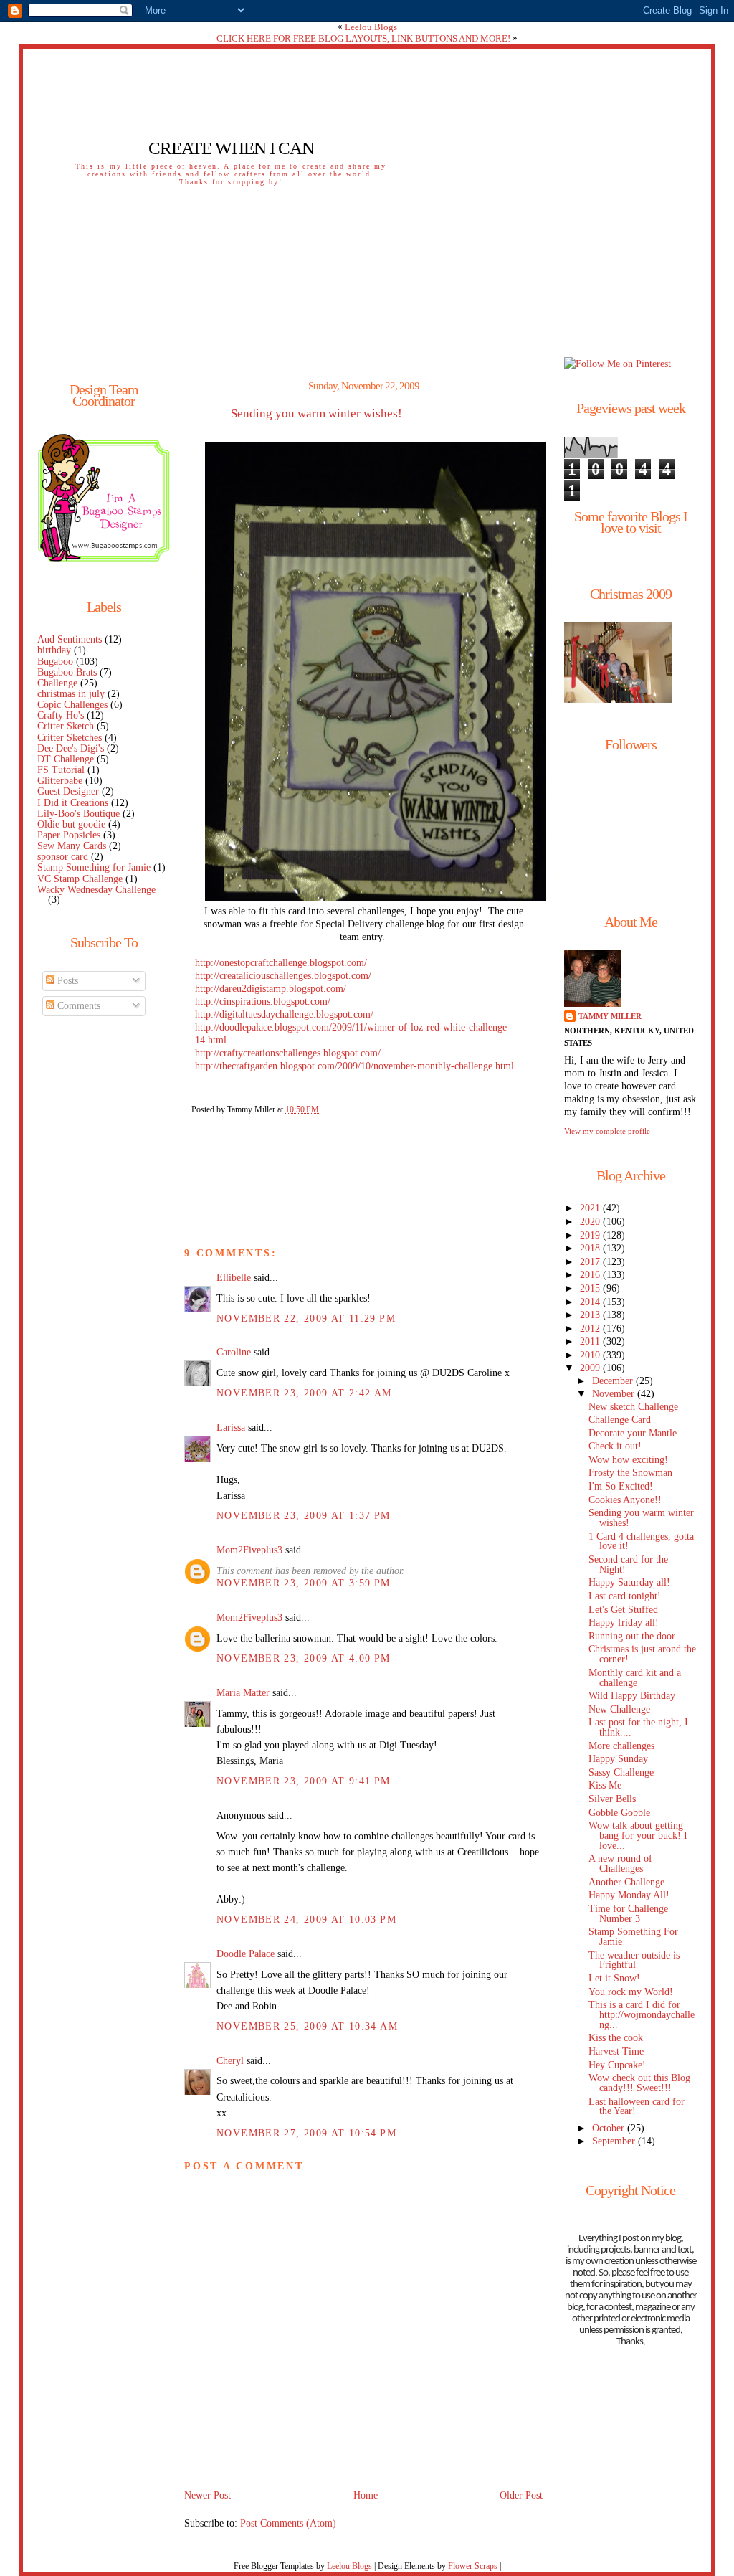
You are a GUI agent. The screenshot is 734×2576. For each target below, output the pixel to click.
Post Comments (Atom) (288, 2523)
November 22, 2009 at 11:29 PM (306, 1318)
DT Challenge (66, 759)
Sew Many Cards (72, 846)
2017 (591, 1262)
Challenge (57, 683)
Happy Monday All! (629, 1895)
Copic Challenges (72, 705)
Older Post (521, 2495)
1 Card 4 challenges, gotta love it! (641, 1542)
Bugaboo (55, 662)
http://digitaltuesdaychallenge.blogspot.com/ (284, 1014)
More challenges (621, 1746)
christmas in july (71, 694)
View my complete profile (607, 1131)
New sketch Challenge (633, 1407)
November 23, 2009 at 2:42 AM (304, 1393)
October (610, 2128)
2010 (591, 1355)
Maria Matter (243, 1693)
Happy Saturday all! (629, 1582)
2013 (591, 1315)
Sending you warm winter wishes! (316, 414)
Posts (66, 981)
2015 (591, 1288)
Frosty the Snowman (630, 1473)
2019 (591, 1235)
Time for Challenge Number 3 (628, 1914)
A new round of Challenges (620, 1864)
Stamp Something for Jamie (94, 867)
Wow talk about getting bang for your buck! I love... (638, 1836)
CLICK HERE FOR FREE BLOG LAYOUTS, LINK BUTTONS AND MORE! (363, 38)
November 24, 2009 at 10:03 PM (306, 1919)
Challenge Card (620, 1420)
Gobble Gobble (619, 1813)
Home (366, 2495)
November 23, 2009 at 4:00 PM (304, 1658)
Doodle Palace (246, 1954)
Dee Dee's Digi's (71, 748)
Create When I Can (231, 148)
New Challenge (619, 1709)
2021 (591, 1208)
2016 (591, 1275)
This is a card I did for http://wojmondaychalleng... (642, 2015)
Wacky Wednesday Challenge (96, 890)
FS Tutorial (61, 770)
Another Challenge (626, 1882)
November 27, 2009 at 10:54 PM (306, 2133)
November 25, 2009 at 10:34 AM (307, 2026)
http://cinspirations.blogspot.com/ (263, 1001)
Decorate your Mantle (633, 1433)
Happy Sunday (618, 1759)
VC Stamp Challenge (80, 879)
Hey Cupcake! (617, 2065)
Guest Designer (68, 791)
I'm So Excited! (621, 1486)
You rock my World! (631, 1992)
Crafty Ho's (61, 715)
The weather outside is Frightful (634, 1960)
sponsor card (63, 857)
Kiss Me (605, 1785)
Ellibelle (234, 1278)
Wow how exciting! (628, 1460)
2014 (591, 1302)
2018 (591, 1248)
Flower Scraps (473, 2566)
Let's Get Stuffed (623, 1610)
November (615, 1394)
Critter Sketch (66, 726)
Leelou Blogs (371, 27)
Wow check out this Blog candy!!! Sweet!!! (639, 2083)
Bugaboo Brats (67, 672)
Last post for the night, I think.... (638, 1727)
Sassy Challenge (621, 1772)
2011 (591, 1341)
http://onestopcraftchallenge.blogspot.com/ (281, 963)
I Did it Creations (73, 803)
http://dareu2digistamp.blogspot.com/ (271, 989)
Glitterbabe (60, 781)
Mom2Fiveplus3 (249, 1550)
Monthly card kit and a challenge (635, 1678)
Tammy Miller (610, 1016)
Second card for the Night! (628, 1564)
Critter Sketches (70, 738)
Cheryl (230, 2061)
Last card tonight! (625, 1596)
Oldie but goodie (71, 824)
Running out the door (632, 1636)
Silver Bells (612, 1799)
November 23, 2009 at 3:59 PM (304, 1583)
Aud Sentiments (70, 639)
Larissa (231, 1427)
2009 (591, 1368)
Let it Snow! (614, 1978)
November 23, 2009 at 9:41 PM (304, 1781)
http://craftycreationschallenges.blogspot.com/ (288, 1053)
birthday (54, 650)
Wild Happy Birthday (632, 1696)
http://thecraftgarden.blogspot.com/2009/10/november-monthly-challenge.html (354, 1066)
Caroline (234, 1352)
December (614, 1381)
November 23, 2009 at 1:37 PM (304, 1516)
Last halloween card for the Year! (637, 2107)
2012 (591, 1329)
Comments (77, 1006)
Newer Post (208, 2495)
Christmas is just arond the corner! (642, 1654)
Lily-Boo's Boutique (78, 814)
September (615, 2141)
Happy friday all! (624, 1623)
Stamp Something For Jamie (633, 1937)
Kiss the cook (616, 2038)
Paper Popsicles (69, 835)
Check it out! (615, 1446)
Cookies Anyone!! (625, 1500)
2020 (591, 1222)
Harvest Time (616, 2051)
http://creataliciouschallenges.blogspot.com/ (283, 976)
